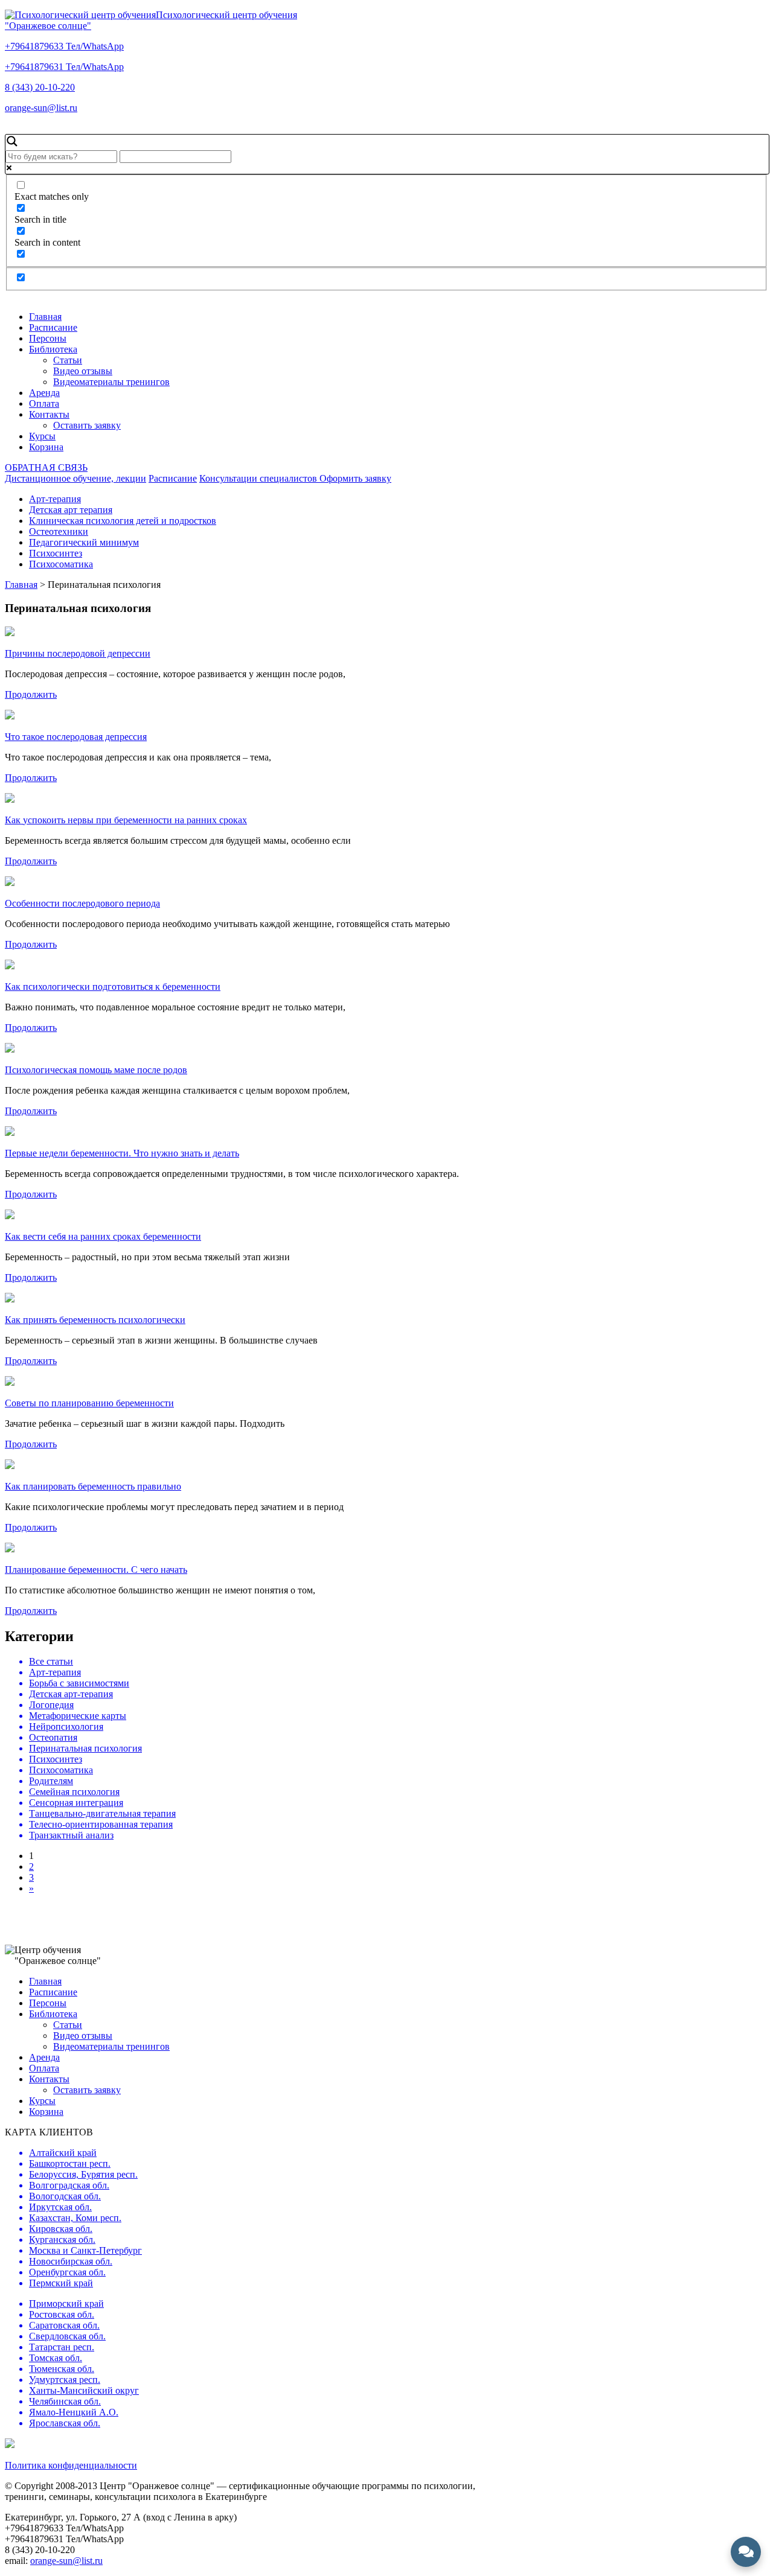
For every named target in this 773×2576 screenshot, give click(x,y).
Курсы (42, 436)
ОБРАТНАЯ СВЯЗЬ (46, 467)
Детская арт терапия (71, 510)
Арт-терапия (55, 499)
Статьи (68, 360)
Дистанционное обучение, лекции (75, 478)
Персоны (48, 338)
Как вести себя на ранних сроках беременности (103, 1236)
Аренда (44, 393)
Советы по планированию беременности (89, 1403)
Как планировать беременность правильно (93, 1486)
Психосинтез (56, 553)
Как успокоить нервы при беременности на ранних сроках (126, 820)
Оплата (44, 403)
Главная (45, 317)
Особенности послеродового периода (82, 903)
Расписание (53, 327)
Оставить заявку (87, 425)
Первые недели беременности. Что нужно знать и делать (122, 1153)
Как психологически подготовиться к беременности (113, 987)
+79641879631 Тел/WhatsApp (64, 67)
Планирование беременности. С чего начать (96, 1570)
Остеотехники (59, 531)
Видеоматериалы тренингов (111, 382)
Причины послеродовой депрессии (78, 653)
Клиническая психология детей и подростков (123, 521)
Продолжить (31, 694)
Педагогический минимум (84, 542)
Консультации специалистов (259, 478)
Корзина (46, 447)
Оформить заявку (355, 478)
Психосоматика (61, 564)
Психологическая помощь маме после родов (96, 1070)
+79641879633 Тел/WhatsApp (64, 46)
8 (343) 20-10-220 (40, 87)
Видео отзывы (83, 371)
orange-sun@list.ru (41, 108)
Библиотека (53, 349)
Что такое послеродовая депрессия (76, 737)
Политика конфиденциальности (71, 2465)
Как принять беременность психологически (95, 1320)
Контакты (49, 414)
